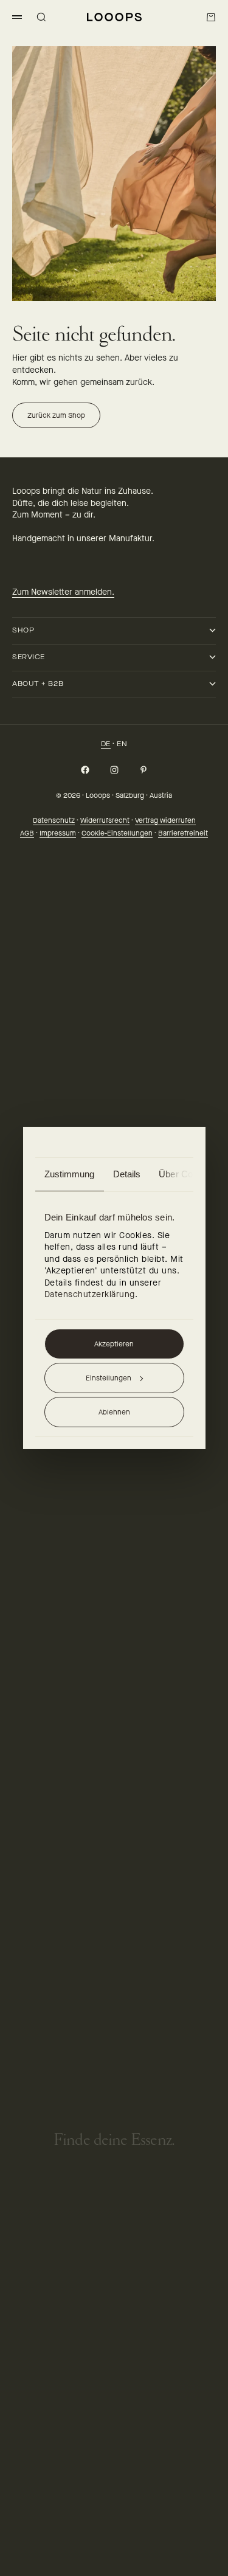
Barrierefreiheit (183, 833)
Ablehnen (114, 1412)
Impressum (58, 833)
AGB (27, 833)
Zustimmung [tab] (70, 1174)
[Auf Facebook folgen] (85, 770)
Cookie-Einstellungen (117, 833)
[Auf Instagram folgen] (114, 770)
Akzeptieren (114, 1344)
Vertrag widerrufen (165, 820)
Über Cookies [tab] (186, 1174)
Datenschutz (54, 820)
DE (106, 744)
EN (122, 744)
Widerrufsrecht (105, 820)
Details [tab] (127, 1174)
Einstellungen (109, 1378)
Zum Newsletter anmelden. (63, 592)
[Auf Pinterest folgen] (143, 770)
